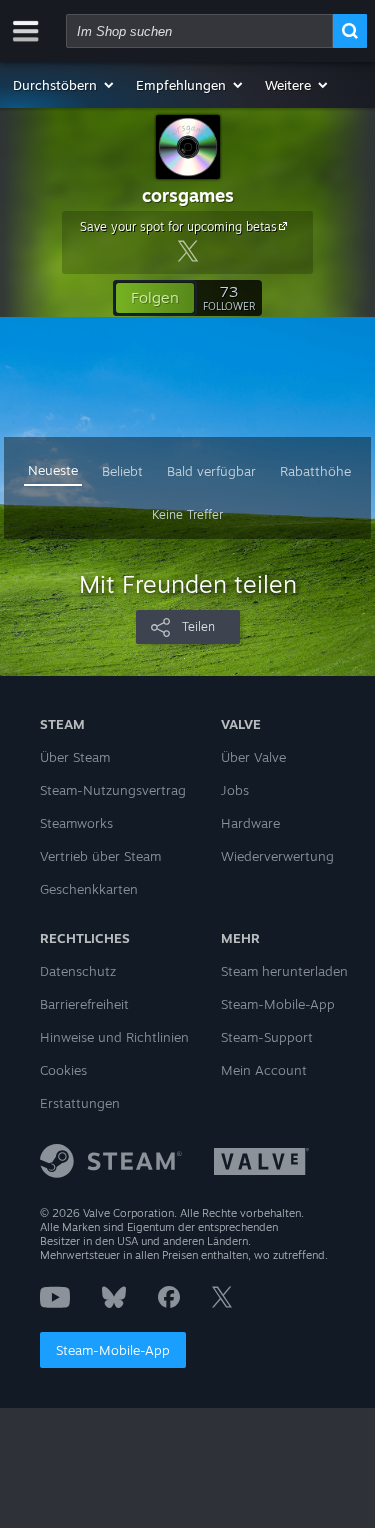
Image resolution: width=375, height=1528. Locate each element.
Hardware (250, 823)
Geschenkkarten (89, 889)
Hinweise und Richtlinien (114, 1037)
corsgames (188, 195)
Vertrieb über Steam (100, 856)
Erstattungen (80, 1103)
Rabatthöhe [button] (315, 471)
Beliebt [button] (122, 471)
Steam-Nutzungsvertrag (113, 790)
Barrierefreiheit (84, 1004)
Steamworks (76, 823)
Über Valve (253, 757)
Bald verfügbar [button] (211, 471)
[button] (64, 85)
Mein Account (264, 1070)
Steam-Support (267, 1037)
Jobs (235, 790)
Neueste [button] (53, 470)
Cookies (63, 1070)
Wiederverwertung (277, 856)
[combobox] (199, 31)
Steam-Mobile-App (113, 1350)
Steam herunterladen (284, 971)
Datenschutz (78, 971)
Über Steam (75, 757)
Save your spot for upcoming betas (178, 226)
